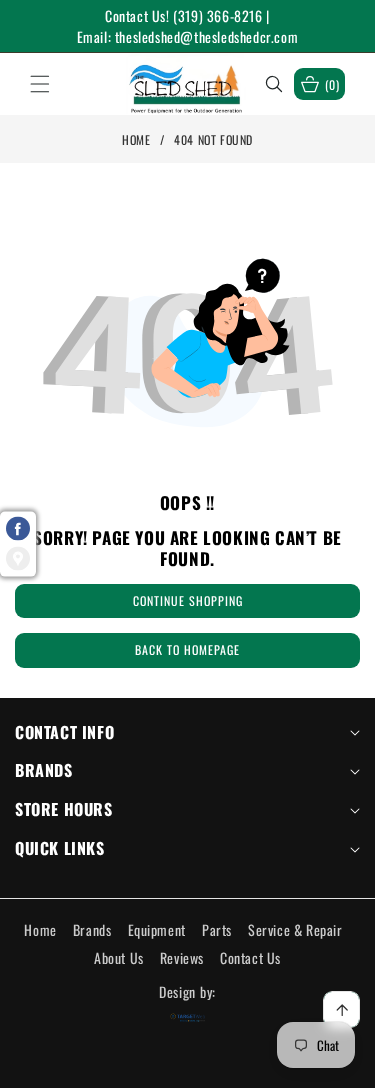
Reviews (182, 957)
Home (136, 139)
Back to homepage (187, 649)
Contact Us (250, 957)
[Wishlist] (112, 1065)
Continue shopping (188, 600)
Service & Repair (295, 929)
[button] (52, 84)
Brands (92, 929)
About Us (119, 957)
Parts (217, 929)
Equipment (157, 929)
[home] (187, 1065)
